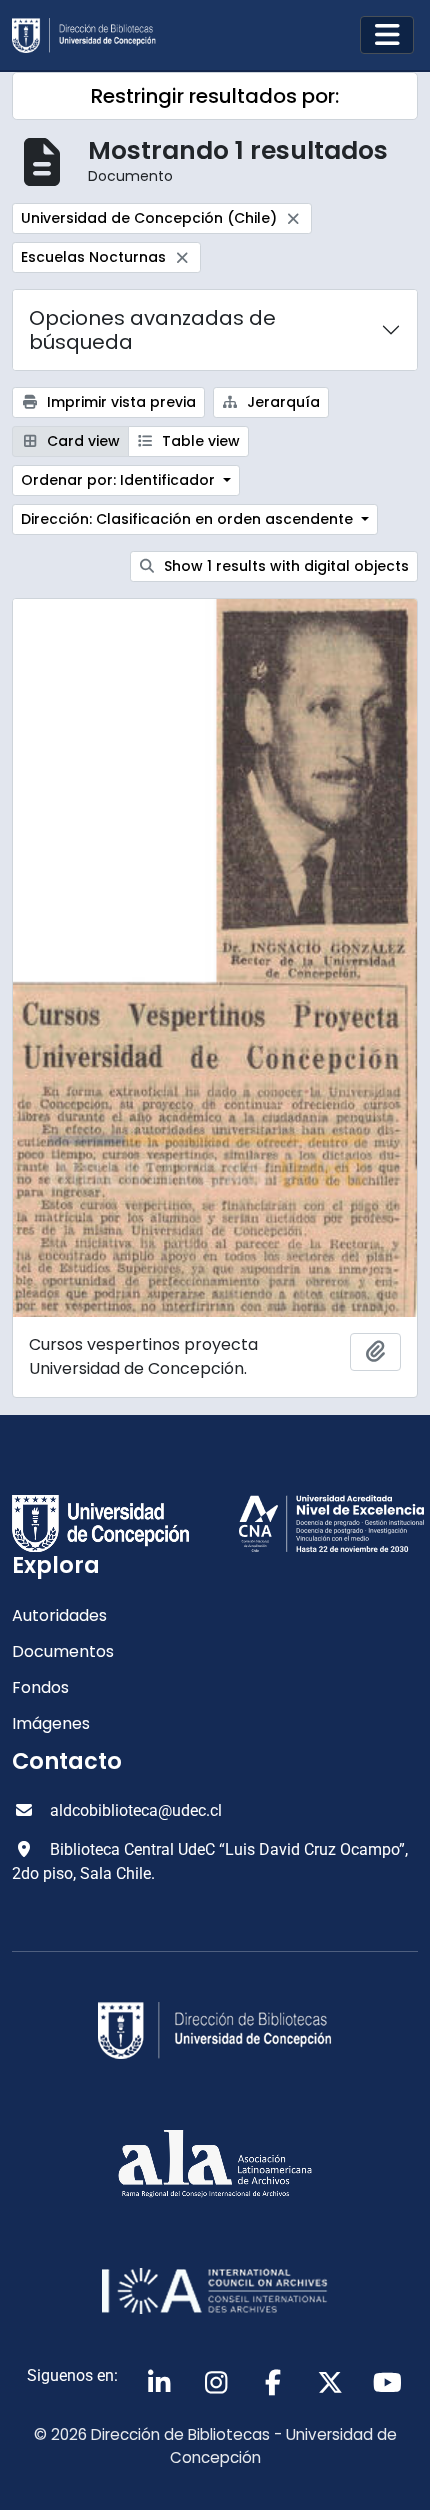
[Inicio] (92, 35)
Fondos (40, 1687)
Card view (81, 441)
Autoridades (59, 1615)
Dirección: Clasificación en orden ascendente (189, 519)
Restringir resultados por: (215, 96)
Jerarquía (281, 402)
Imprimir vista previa (119, 402)
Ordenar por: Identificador (120, 480)
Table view (199, 441)
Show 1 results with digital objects (284, 566)
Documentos (63, 1651)
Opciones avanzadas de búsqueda (152, 330)
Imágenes (51, 1723)
